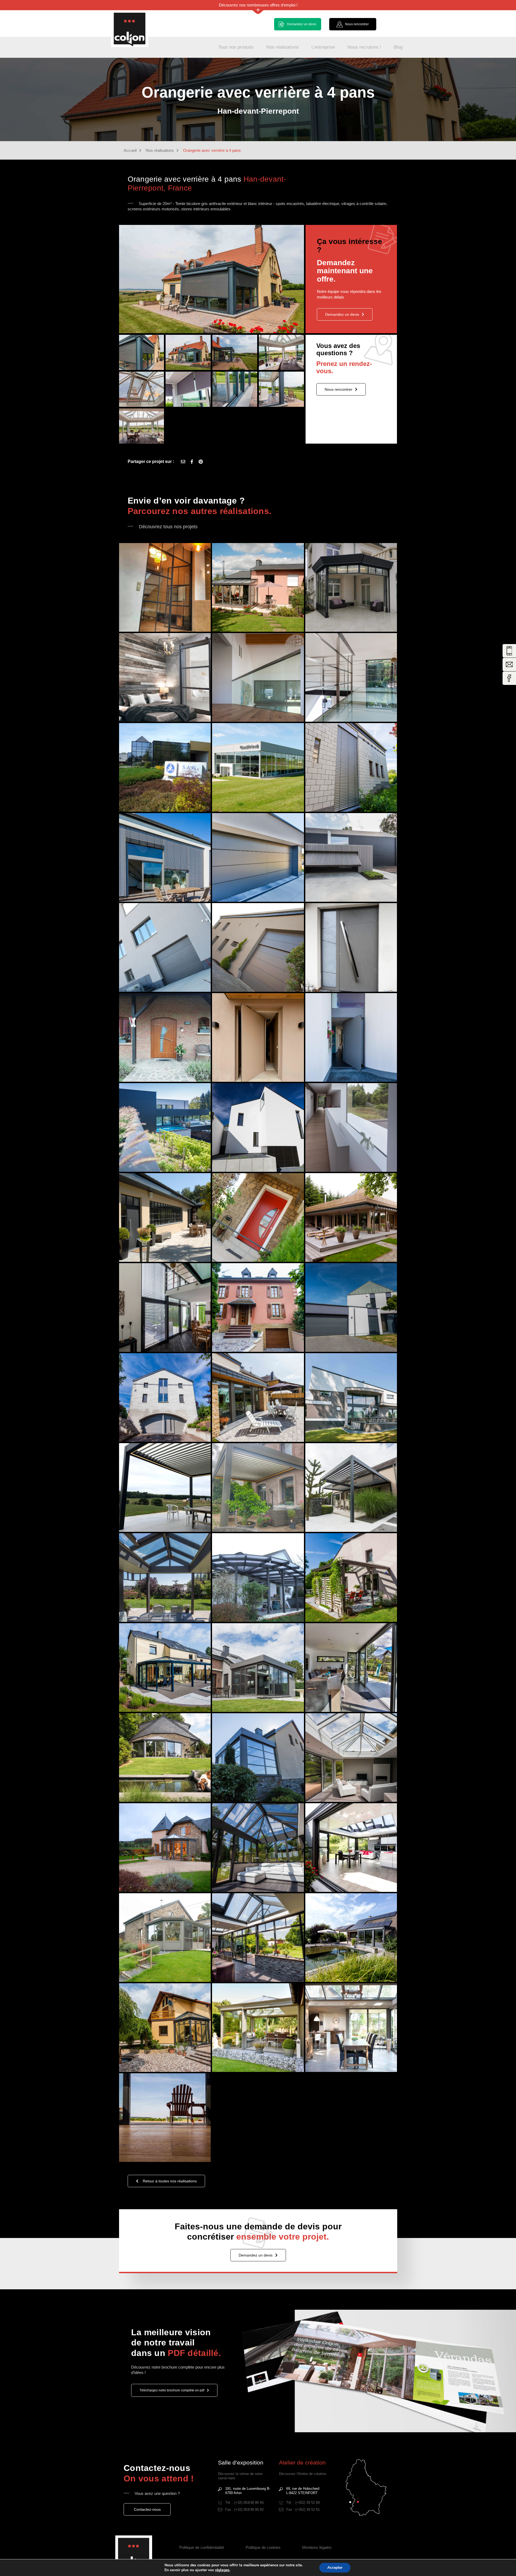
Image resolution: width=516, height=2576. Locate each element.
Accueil (130, 150)
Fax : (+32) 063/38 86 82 (244, 2509)
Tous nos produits (236, 47)
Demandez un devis (342, 314)
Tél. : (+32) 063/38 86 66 (244, 2503)
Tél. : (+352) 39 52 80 (303, 2503)
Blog (398, 47)
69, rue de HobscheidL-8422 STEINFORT (303, 2491)
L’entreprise (323, 47)
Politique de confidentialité (202, 2547)
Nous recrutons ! (364, 47)
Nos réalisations (283, 47)
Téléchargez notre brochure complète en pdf (172, 2390)
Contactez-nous (147, 2509)
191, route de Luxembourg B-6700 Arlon (248, 2491)
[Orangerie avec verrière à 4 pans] (201, 462)
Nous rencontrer (338, 389)
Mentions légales (317, 2547)
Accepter (335, 2568)
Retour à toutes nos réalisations (170, 2181)
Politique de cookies (263, 2547)
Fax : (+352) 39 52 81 (303, 2509)
